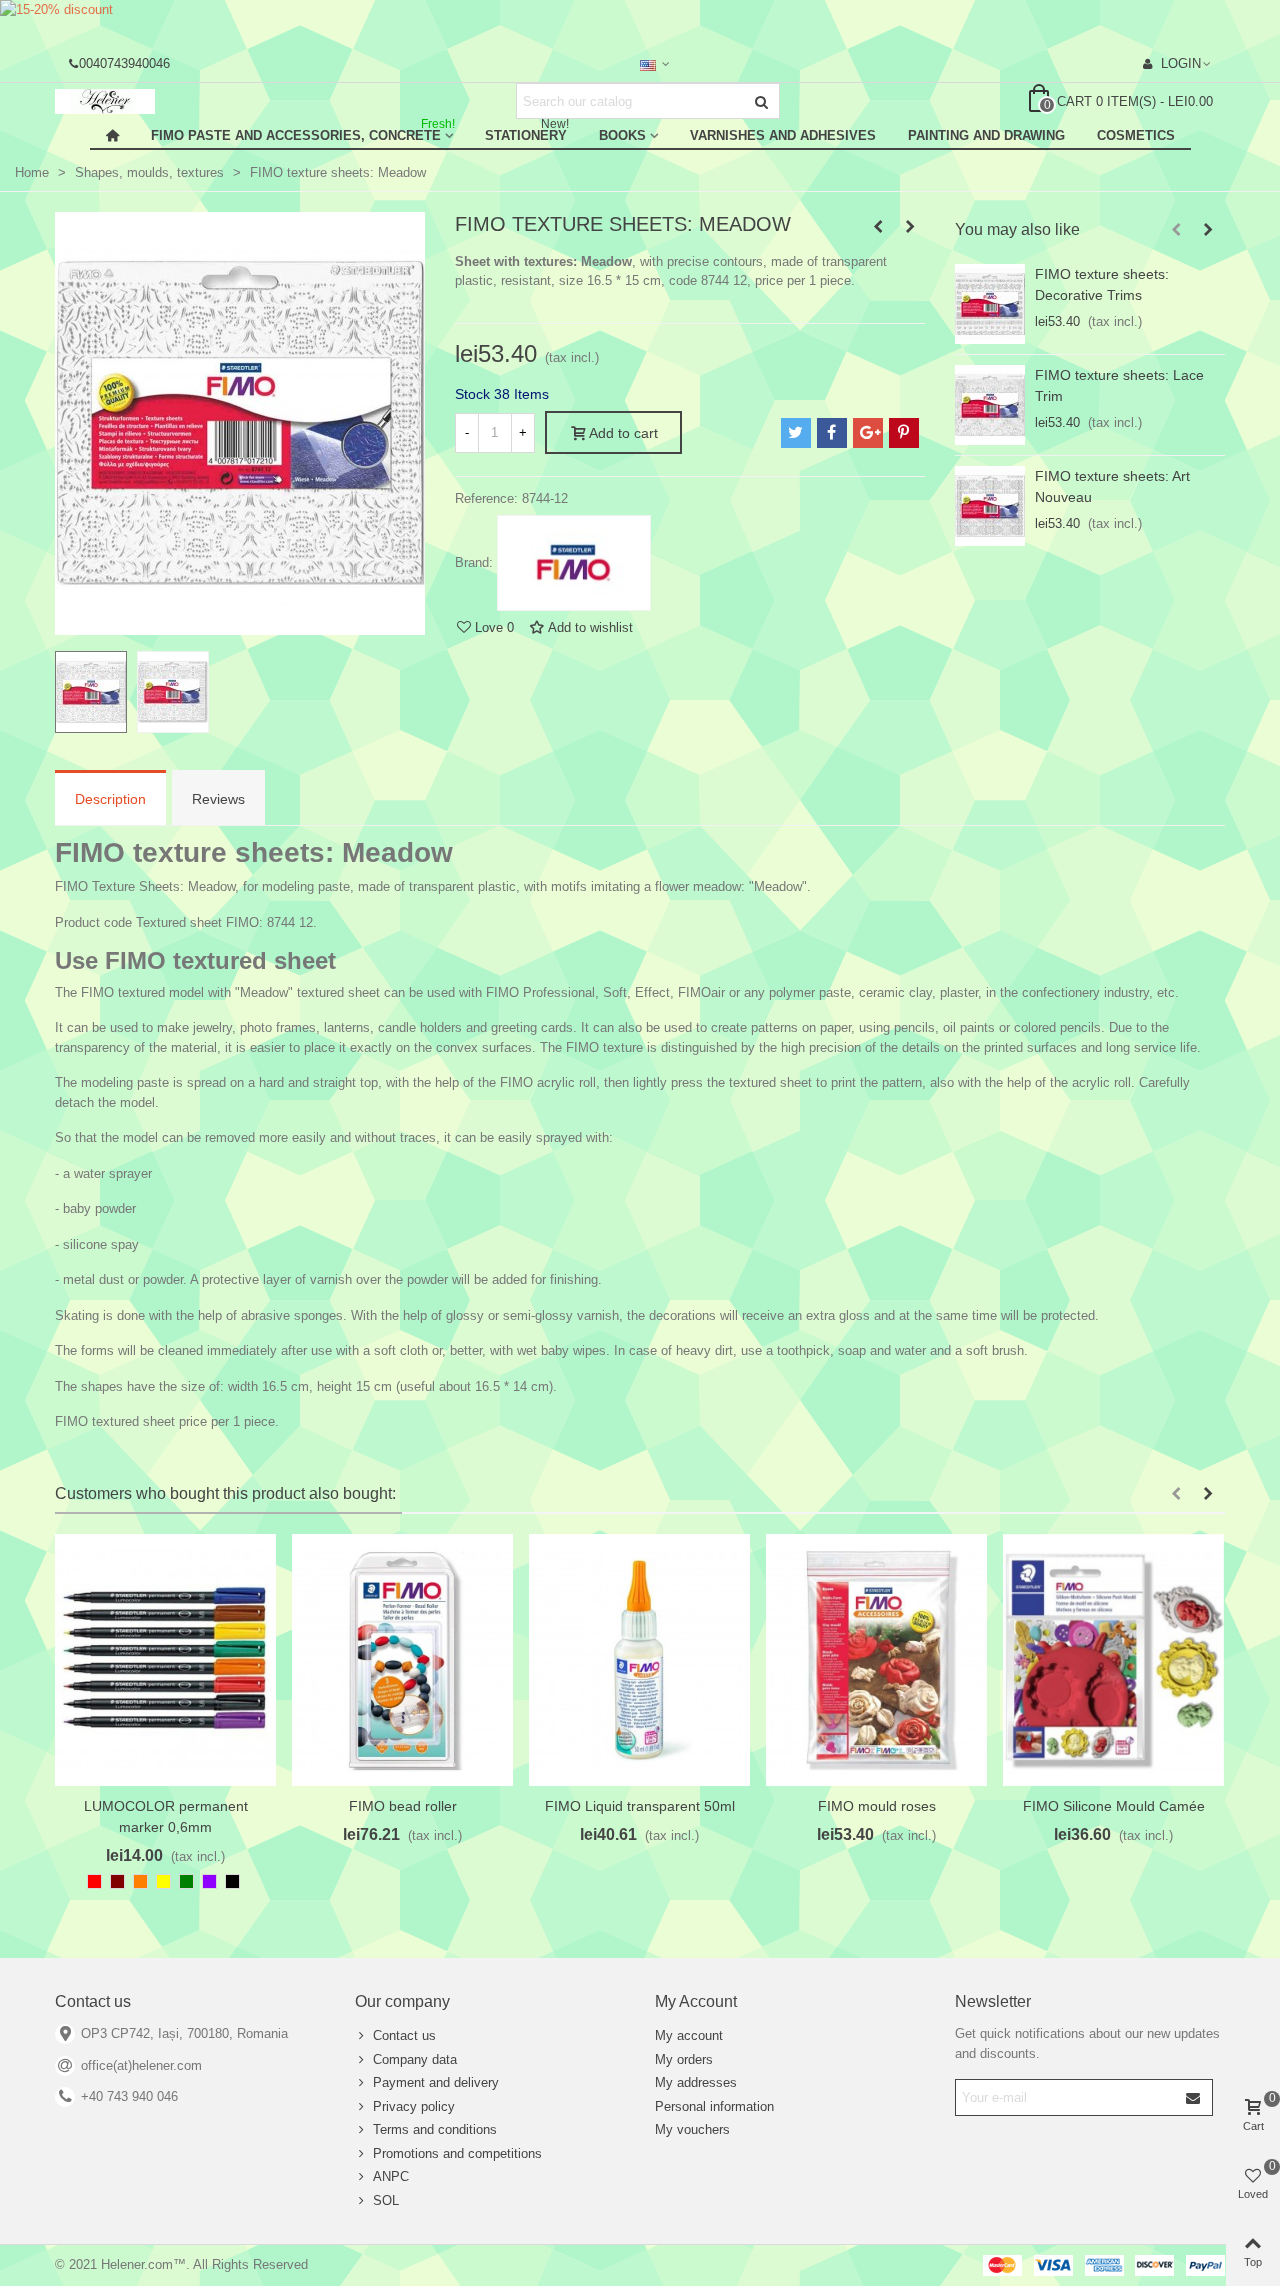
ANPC (391, 2176)
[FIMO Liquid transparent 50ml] (639, 1660)
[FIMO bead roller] (402, 1660)
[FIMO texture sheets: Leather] (910, 227)
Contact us (404, 2035)
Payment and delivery (436, 2082)
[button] (1176, 230)
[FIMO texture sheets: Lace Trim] (990, 405)
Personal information (714, 2106)
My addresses (696, 2082)
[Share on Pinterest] (904, 433)
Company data (415, 2059)
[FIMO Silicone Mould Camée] (1113, 1660)
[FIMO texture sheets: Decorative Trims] (990, 304)
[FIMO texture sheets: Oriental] (878, 227)
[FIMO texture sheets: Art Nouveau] (990, 506)
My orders (684, 2059)
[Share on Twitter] (796, 433)
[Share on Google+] (868, 433)
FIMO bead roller (403, 1806)
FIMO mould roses (877, 1806)
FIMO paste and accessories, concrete (303, 132)
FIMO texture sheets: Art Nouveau (1112, 486)
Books (622, 135)
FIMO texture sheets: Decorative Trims (1102, 284)
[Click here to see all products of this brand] (574, 563)
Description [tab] (110, 799)
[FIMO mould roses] (876, 1660)
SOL (386, 2200)
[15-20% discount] (640, 22)
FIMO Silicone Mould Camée (1114, 1806)
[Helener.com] (165, 101)
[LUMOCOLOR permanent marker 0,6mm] (165, 1660)
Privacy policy (414, 2106)
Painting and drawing (986, 135)
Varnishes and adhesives (783, 135)
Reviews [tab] (218, 799)
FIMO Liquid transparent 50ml (640, 1806)
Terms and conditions (435, 2129)
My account (689, 2035)
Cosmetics (1136, 135)
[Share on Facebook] (832, 433)
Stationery (527, 132)
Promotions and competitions (457, 2153)
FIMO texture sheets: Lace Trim (1119, 385)
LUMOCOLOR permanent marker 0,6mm (166, 1816)
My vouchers (692, 2129)
